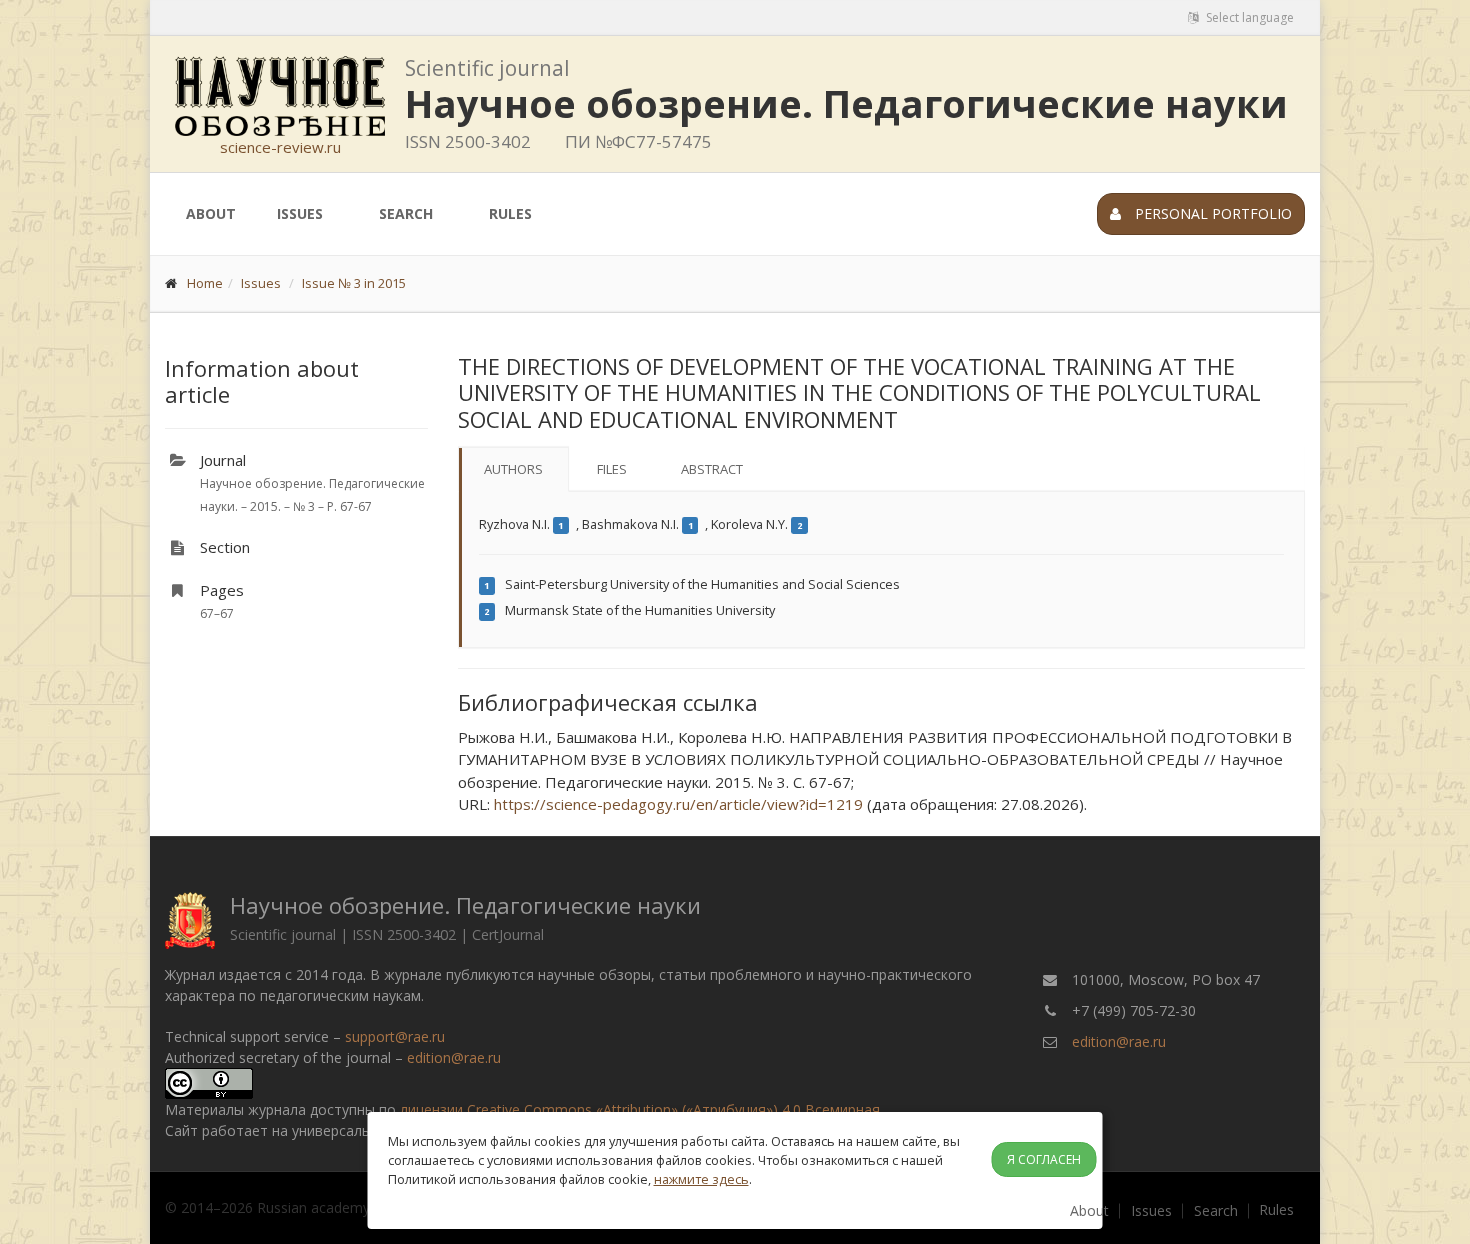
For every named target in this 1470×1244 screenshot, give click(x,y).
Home (205, 283)
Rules (510, 213)
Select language (1248, 17)
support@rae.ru (395, 1036)
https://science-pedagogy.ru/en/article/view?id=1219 (678, 804)
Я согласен (1044, 1159)
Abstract (712, 469)
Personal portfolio (1211, 213)
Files (612, 469)
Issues (300, 213)
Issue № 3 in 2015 (354, 283)
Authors (513, 469)
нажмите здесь (701, 1179)
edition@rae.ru (454, 1057)
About (211, 213)
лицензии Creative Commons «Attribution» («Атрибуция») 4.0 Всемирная (640, 1109)
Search (406, 213)
